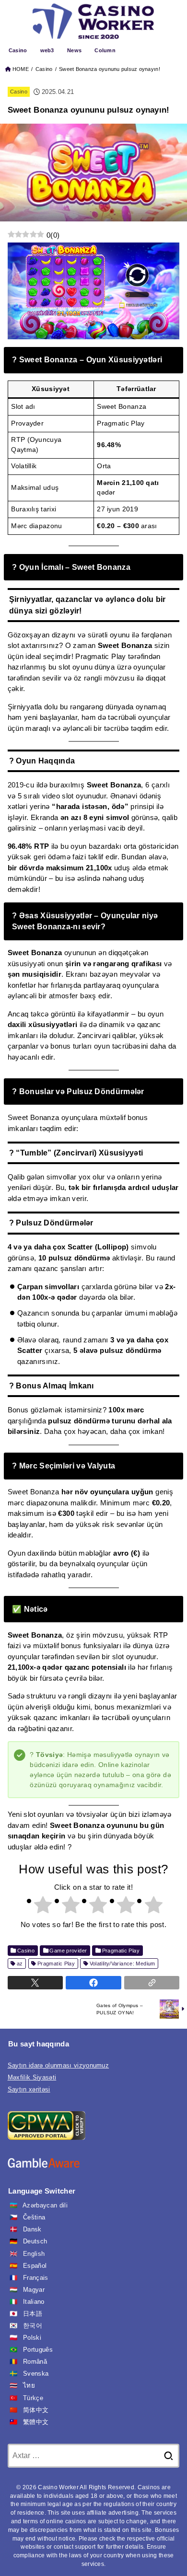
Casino (18, 50)
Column (105, 50)
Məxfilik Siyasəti (32, 2077)
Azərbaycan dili (45, 2205)
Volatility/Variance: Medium (123, 1964)
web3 (47, 50)
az (20, 1964)
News (74, 50)
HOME (21, 69)
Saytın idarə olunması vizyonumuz (58, 2065)
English (34, 2254)
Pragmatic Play (121, 1951)
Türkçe (33, 2398)
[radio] (38, 1906)
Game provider (68, 1951)
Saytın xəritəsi (29, 2089)
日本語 (33, 2314)
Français (36, 2278)
